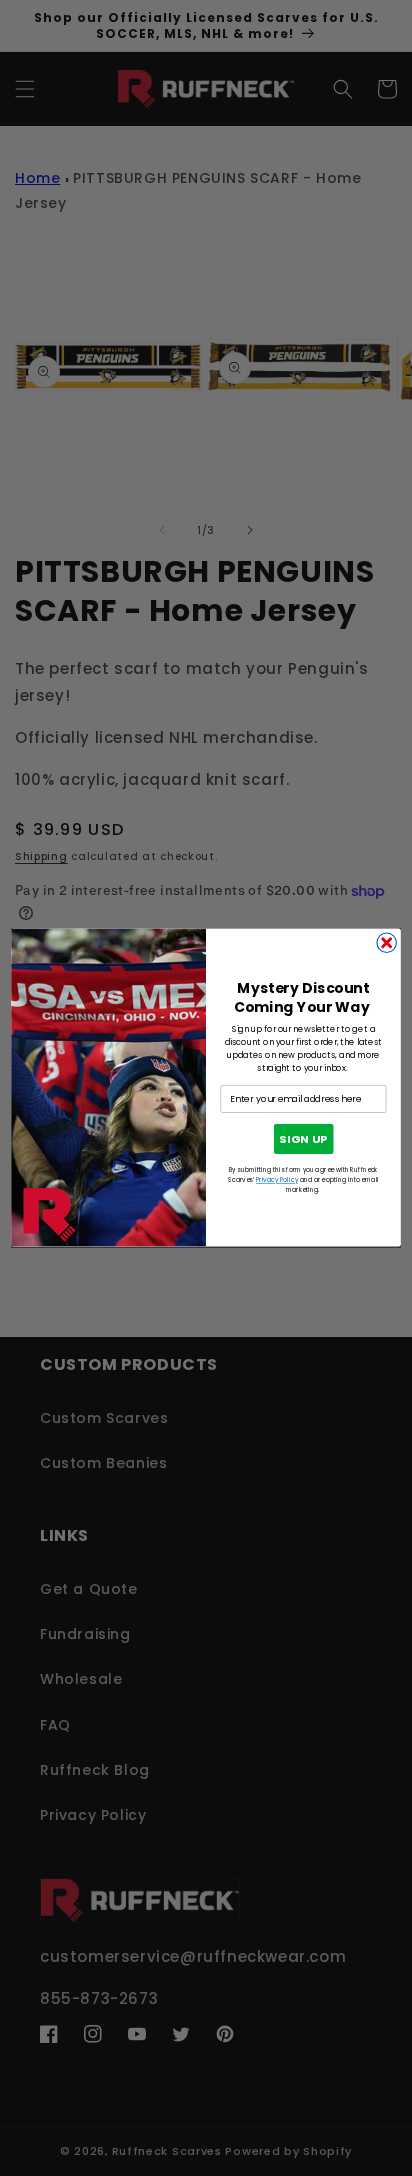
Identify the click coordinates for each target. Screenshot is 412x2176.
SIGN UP (303, 1140)
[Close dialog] (386, 942)
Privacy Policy (277, 1180)
